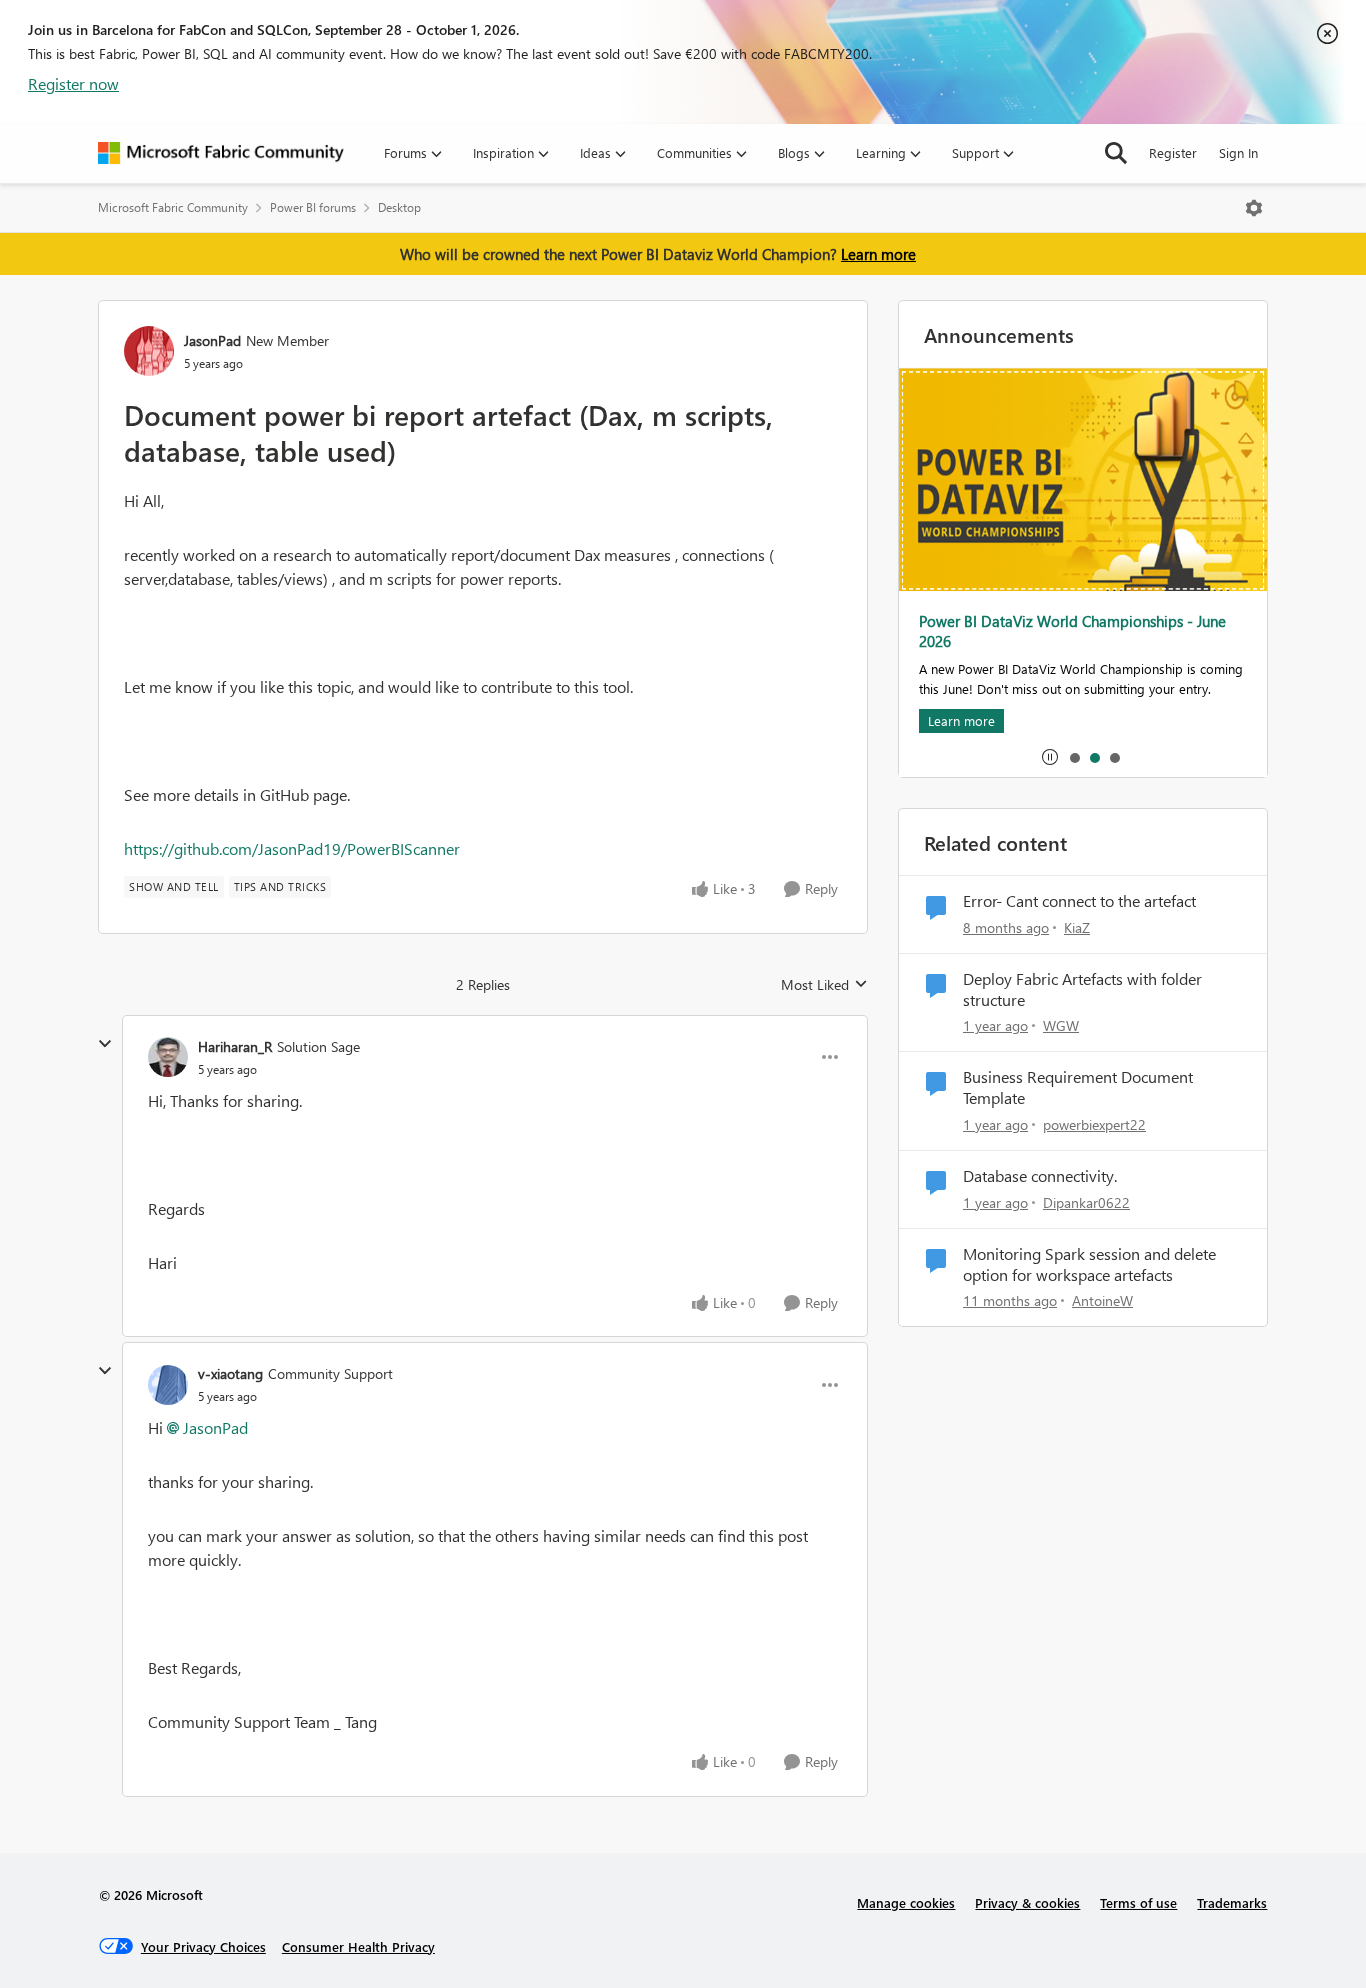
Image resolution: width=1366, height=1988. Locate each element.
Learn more (878, 254)
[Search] (1116, 153)
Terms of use (1138, 1902)
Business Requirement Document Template (1078, 1087)
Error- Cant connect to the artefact (1079, 901)
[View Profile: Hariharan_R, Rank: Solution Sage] (168, 1057)
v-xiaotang (230, 1373)
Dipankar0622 (1086, 1202)
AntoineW (1102, 1300)
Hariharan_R (235, 1046)
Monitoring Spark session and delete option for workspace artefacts (1089, 1264)
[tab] (1074, 757)
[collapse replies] (105, 1044)
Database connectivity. (1040, 1176)
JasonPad (212, 340)
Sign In (1238, 152)
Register (1173, 152)
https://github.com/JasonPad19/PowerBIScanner (292, 848)
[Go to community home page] (221, 153)
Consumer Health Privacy (358, 1946)
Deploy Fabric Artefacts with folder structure (1082, 989)
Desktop (399, 207)
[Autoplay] (1050, 757)
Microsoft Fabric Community (173, 207)
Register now (73, 83)
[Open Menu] (1254, 208)
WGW (1061, 1025)
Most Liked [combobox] (824, 985)
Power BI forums (313, 207)
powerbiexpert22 (1094, 1124)
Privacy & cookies (1027, 1902)
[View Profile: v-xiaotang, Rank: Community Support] (168, 1385)
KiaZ (1077, 927)
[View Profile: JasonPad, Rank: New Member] (149, 351)
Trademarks (1232, 1902)
